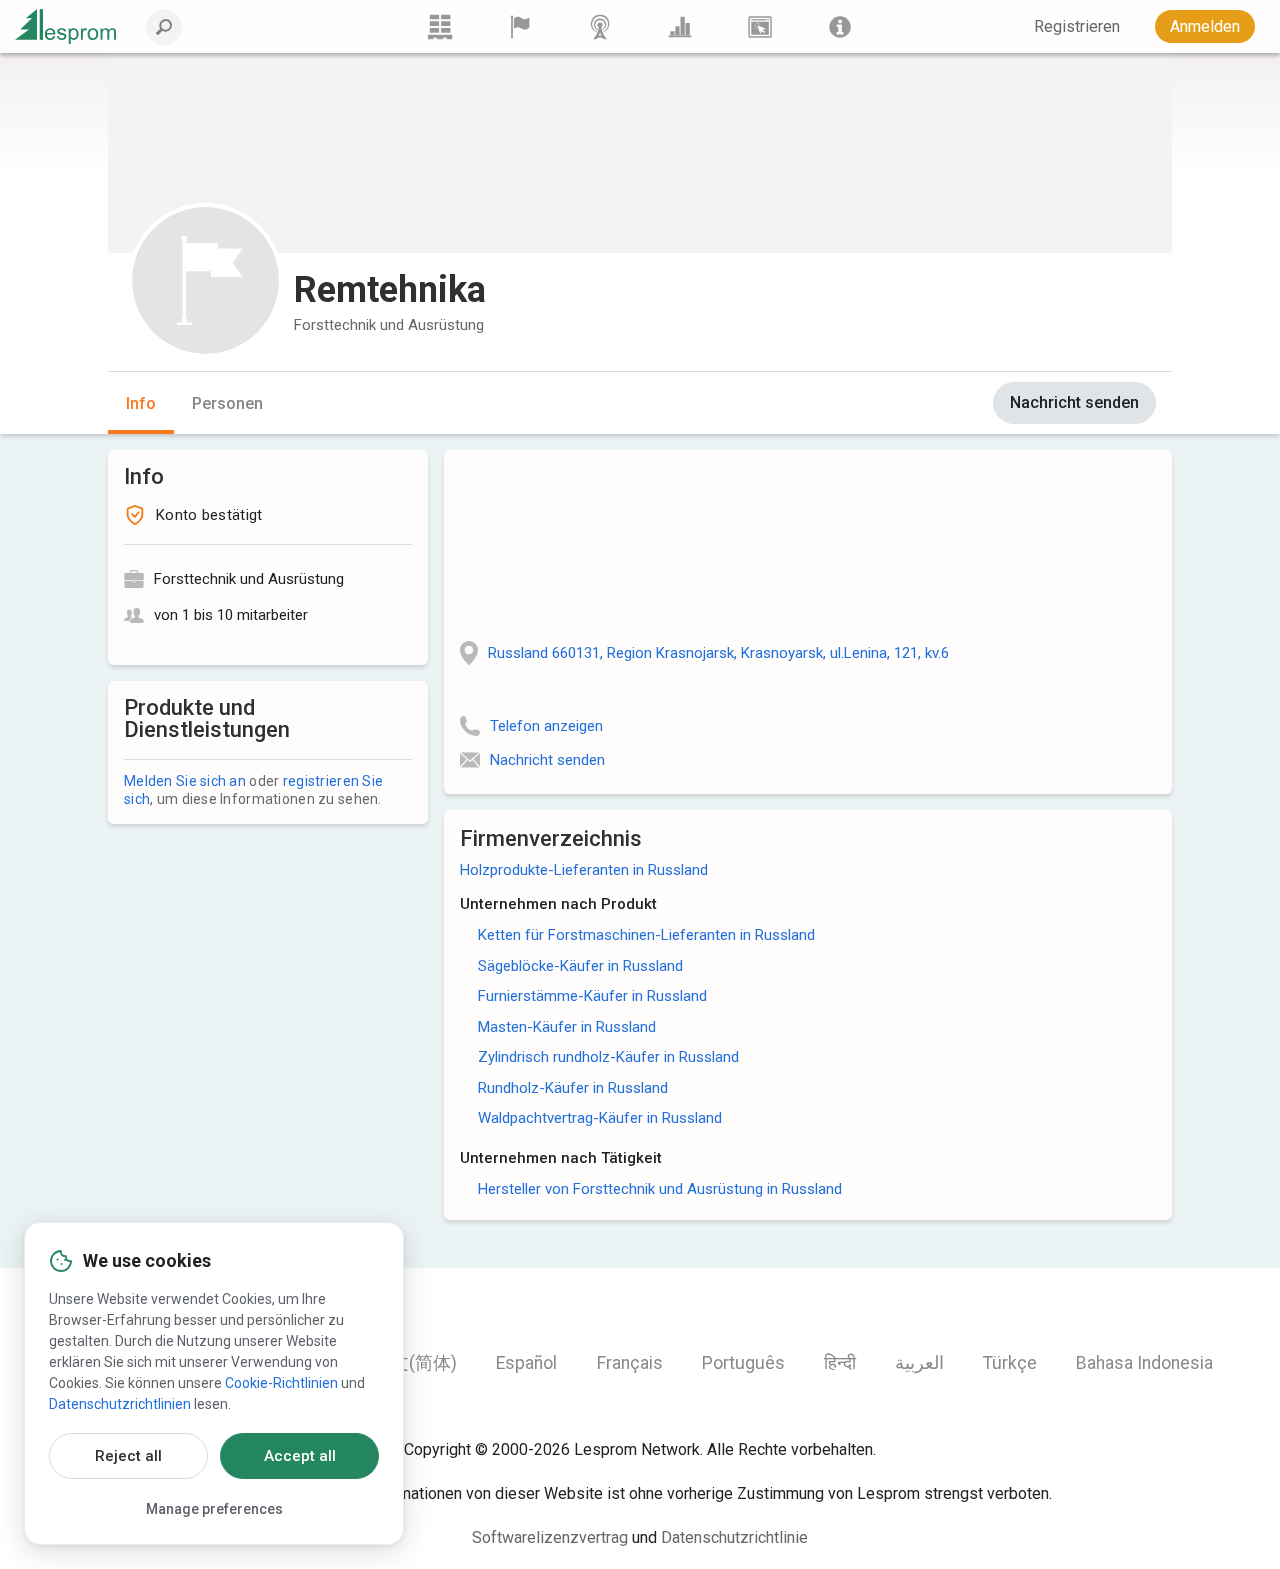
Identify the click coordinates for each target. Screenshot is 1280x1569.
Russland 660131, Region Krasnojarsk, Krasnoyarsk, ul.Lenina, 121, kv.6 (718, 653)
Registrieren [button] (1077, 26)
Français (630, 1363)
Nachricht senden (1074, 402)
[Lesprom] (840, 26)
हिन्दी (840, 1363)
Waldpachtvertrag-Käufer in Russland (600, 1118)
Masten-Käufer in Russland (567, 1027)
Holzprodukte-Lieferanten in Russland (584, 870)
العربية (919, 1363)
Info (141, 403)
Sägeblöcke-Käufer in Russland (580, 966)
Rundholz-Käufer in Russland (573, 1088)
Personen (227, 403)
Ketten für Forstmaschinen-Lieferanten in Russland (646, 935)
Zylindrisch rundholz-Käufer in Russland (608, 1057)
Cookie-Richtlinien (281, 1383)
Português (743, 1363)
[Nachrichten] (600, 26)
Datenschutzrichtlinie (734, 1537)
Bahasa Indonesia (1144, 1363)
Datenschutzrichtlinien (120, 1404)
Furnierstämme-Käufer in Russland (592, 996)
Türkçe (1010, 1363)
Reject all (128, 1456)
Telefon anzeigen (546, 726)
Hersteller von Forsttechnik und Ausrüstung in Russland (660, 1189)
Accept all (300, 1456)
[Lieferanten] (520, 26)
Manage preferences (214, 1509)
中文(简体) (415, 1363)
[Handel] (440, 26)
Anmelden (1205, 26)
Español (526, 1363)
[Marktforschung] (680, 26)
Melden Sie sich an (185, 781)
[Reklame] (760, 26)
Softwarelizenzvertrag (550, 1537)
